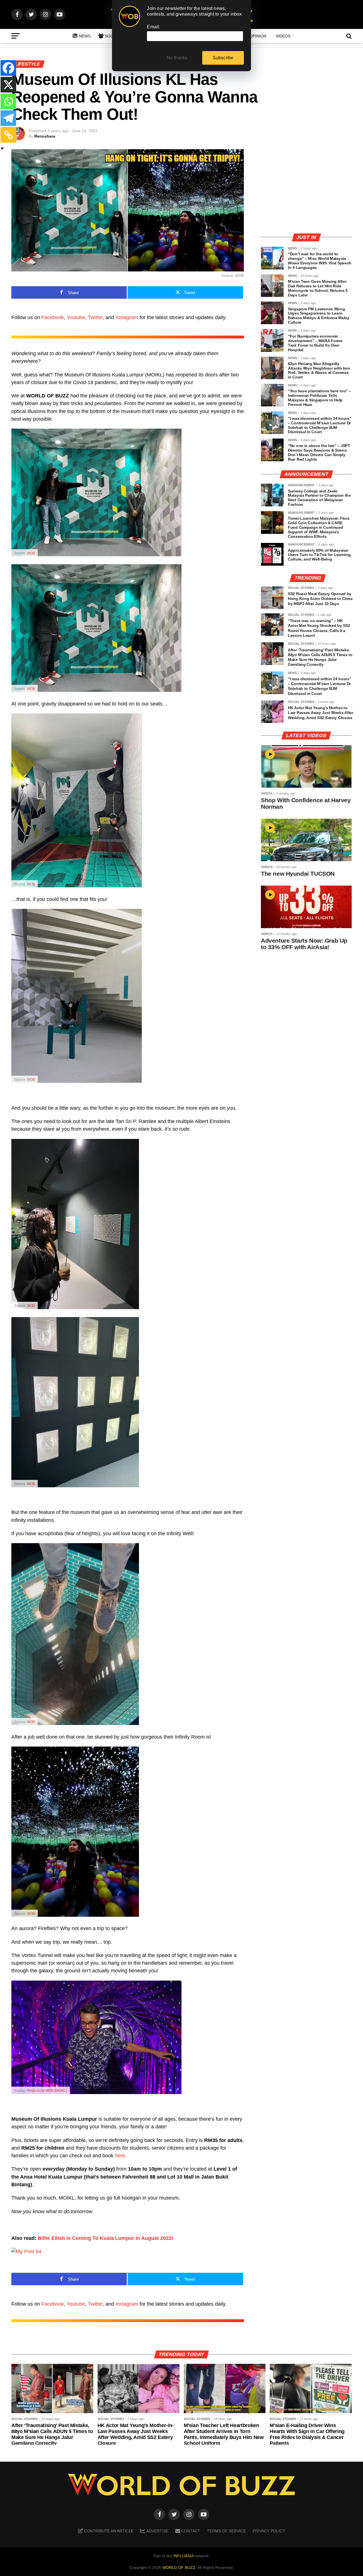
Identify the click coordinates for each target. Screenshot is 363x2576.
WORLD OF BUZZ (179, 2567)
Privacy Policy (269, 2531)
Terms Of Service (226, 2531)
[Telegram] (8, 118)
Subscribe (223, 58)
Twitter (95, 317)
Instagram (127, 317)
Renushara (45, 136)
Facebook (53, 317)
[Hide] (2, 148)
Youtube (76, 317)
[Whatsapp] (8, 101)
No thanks (177, 58)
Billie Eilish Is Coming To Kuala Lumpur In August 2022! (105, 2238)
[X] (8, 85)
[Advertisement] (306, 189)
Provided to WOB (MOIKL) (47, 2091)
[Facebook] (8, 68)
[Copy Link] (8, 135)
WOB (31, 553)
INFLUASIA (183, 2556)
